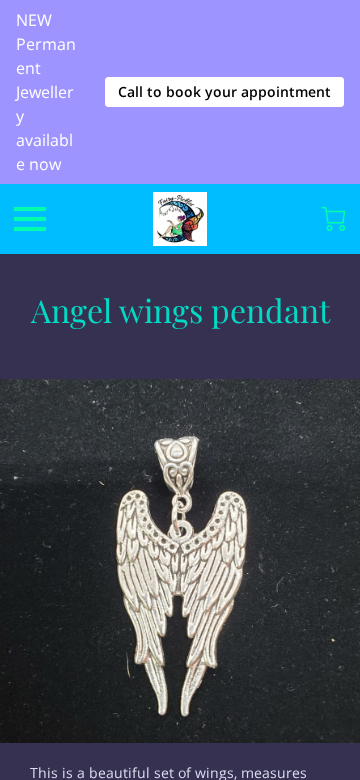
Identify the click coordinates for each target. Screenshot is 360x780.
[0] (334, 219)
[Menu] (30, 219)
